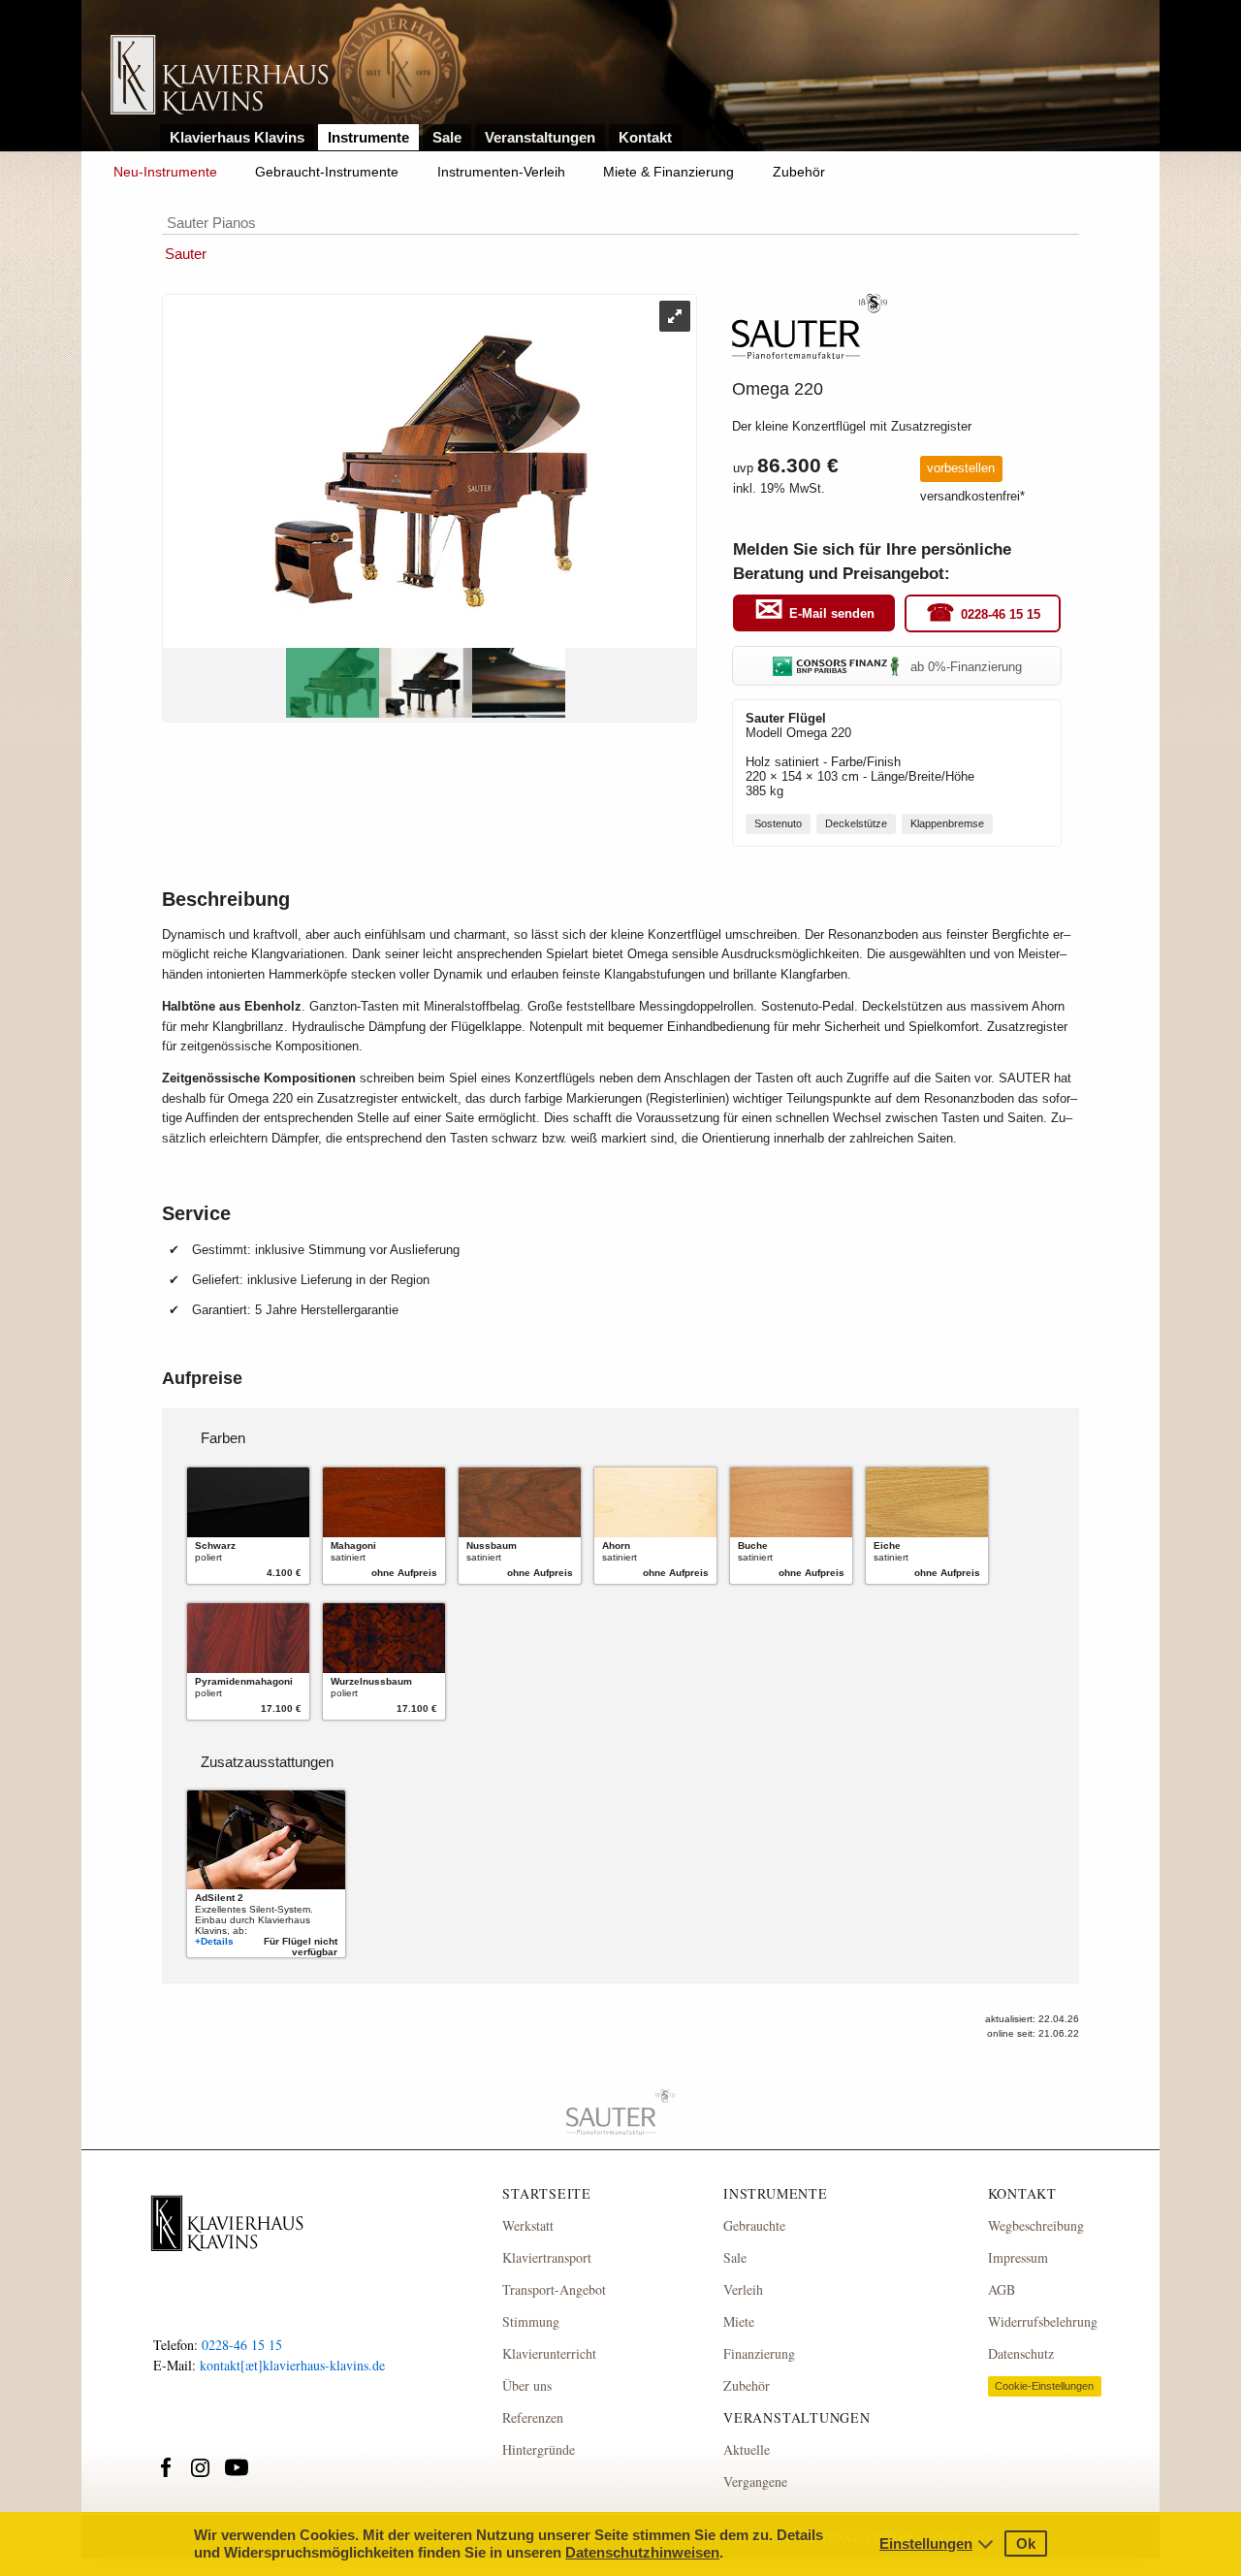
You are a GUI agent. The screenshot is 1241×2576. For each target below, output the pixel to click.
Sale (447, 137)
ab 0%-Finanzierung (966, 667)
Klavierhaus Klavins (237, 137)
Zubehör (799, 172)
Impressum (1018, 2257)
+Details (214, 1941)
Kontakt (645, 137)
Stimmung (531, 2321)
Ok (1026, 2544)
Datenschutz (1021, 2353)
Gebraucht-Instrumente (327, 172)
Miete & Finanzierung (668, 172)
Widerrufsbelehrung (1043, 2321)
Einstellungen (926, 2544)
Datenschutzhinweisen (642, 2552)
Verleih (743, 2289)
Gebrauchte (754, 2225)
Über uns (527, 2385)
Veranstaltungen (540, 137)
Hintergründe (539, 2449)
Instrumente (368, 137)
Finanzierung (759, 2353)
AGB (1002, 2289)
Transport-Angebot (554, 2289)
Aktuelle (747, 2449)
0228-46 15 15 (1001, 614)
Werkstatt (528, 2225)
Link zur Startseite (220, 76)
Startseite (547, 2193)
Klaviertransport (547, 2257)
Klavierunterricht (549, 2353)
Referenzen (533, 2417)
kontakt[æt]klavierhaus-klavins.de (292, 2365)
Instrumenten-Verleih (501, 172)
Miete (739, 2321)
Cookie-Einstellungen (1044, 2386)
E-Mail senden (832, 613)
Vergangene (755, 2481)
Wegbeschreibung (1036, 2225)
